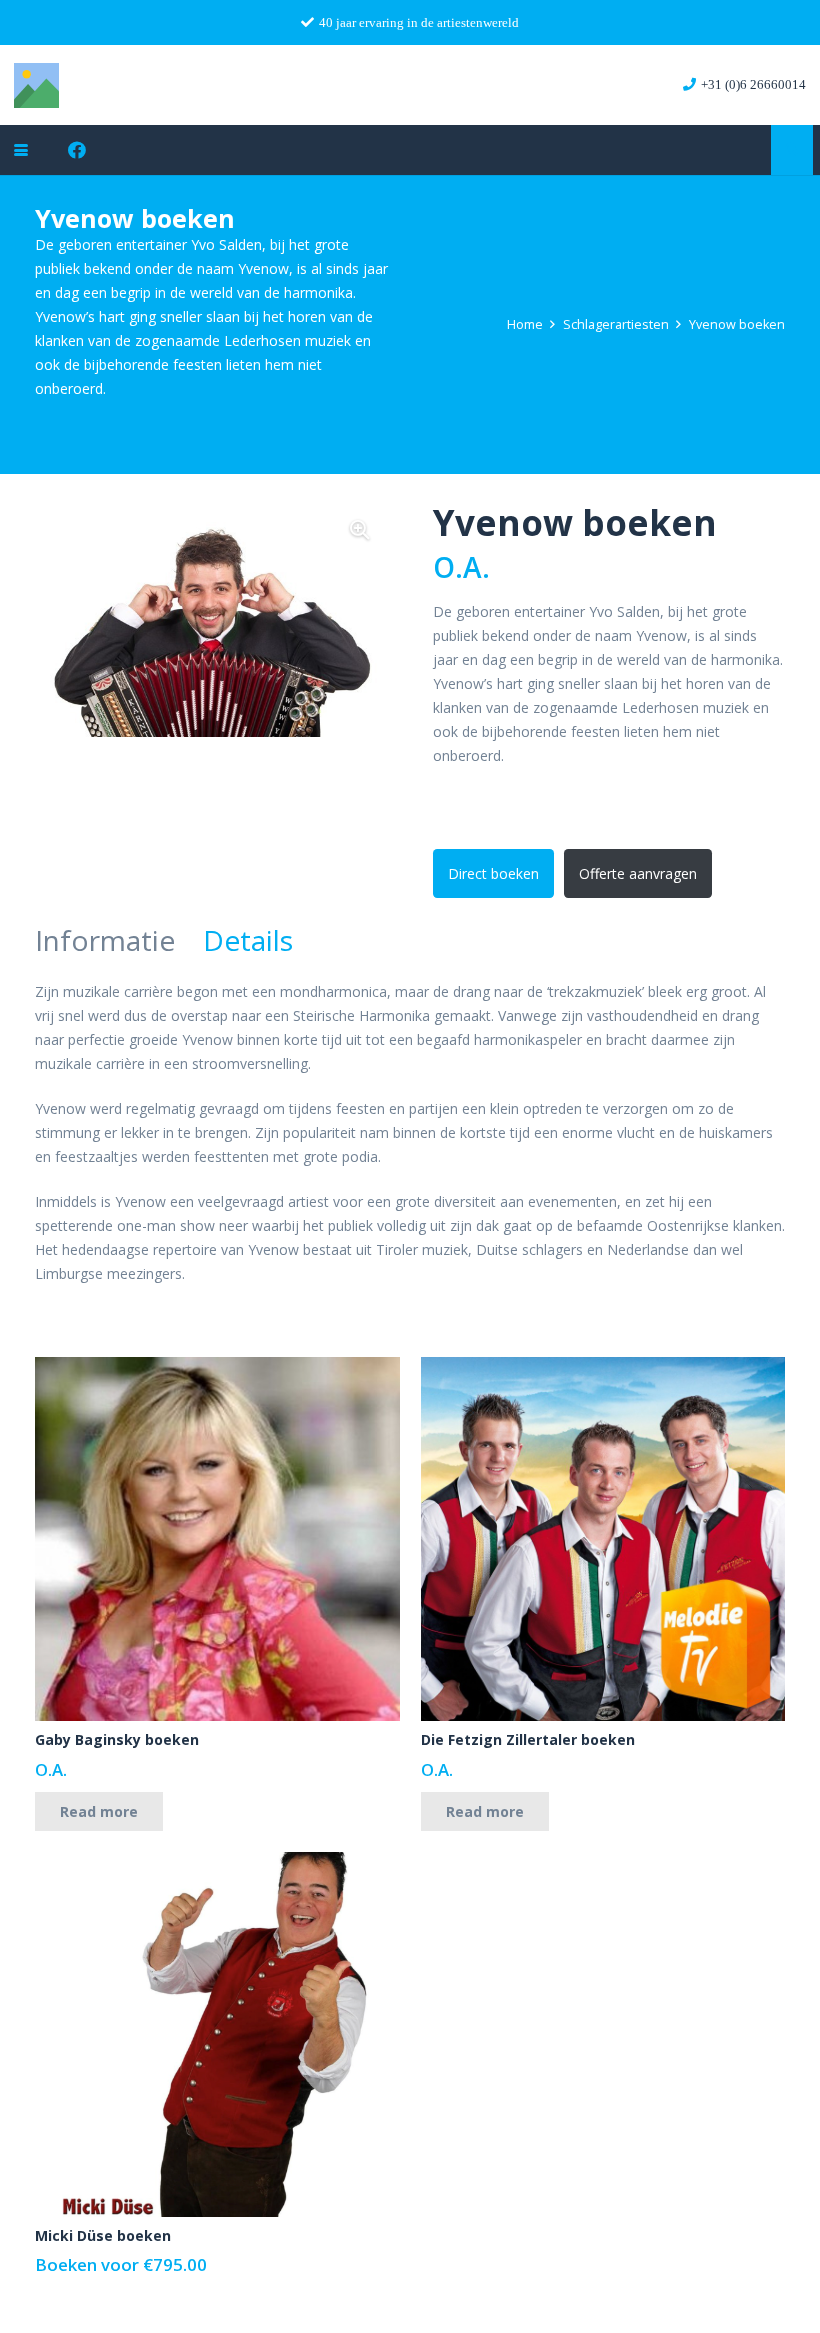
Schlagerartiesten (616, 324)
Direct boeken (493, 873)
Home (525, 324)
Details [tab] (248, 940)
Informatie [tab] (105, 940)
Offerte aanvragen (638, 873)
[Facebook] (77, 150)
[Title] (36, 85)
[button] (21, 150)
